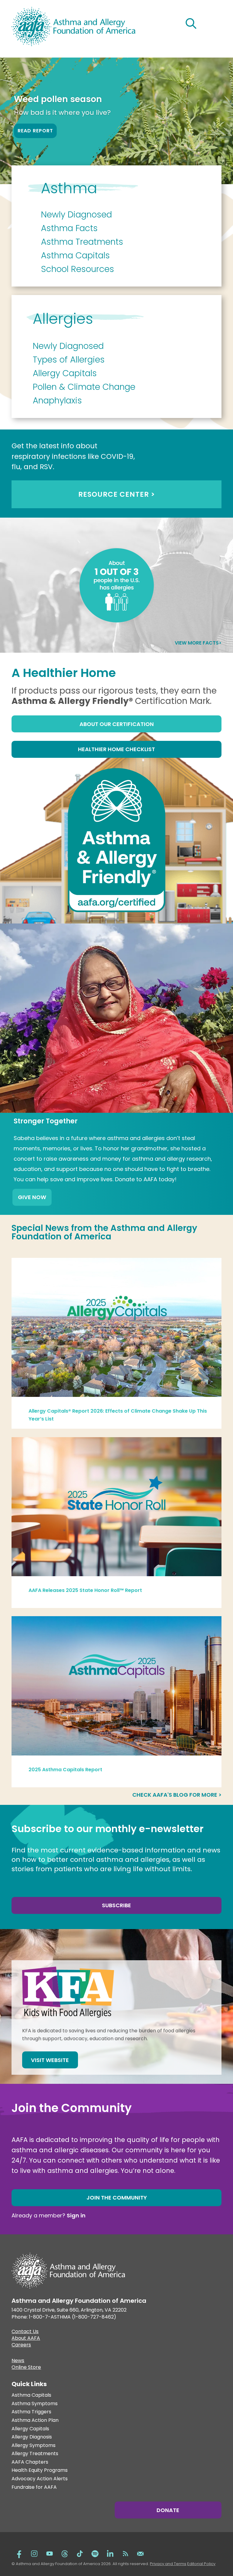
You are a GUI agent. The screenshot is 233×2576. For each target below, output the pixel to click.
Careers (21, 2346)
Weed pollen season (58, 99)
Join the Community (117, 2198)
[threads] (65, 2553)
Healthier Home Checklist (116, 749)
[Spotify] (95, 2553)
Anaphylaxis (57, 401)
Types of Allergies (69, 360)
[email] (140, 2553)
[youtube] (49, 2553)
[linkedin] (110, 2553)
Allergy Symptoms (34, 2446)
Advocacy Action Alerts (40, 2479)
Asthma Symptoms (35, 2404)
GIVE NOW (32, 1197)
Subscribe (116, 1905)
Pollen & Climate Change (84, 387)
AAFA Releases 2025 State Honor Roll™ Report (85, 1590)
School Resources (78, 269)
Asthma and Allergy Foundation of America (104, 1232)
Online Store (26, 2368)
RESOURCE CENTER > (117, 494)
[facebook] (19, 2553)
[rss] (125, 2553)
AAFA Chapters (30, 2462)
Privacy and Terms (168, 2564)
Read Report (35, 131)
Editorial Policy (201, 2564)
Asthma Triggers (31, 2412)
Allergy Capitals (65, 373)
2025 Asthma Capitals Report (65, 1770)
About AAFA (26, 2339)
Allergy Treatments (35, 2454)
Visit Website (50, 2060)
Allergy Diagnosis (32, 2437)
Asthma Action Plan (35, 2420)
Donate (168, 2510)
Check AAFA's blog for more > (177, 1795)
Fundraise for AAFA (34, 2487)
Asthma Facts (69, 228)
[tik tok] (80, 2553)
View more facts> (198, 643)
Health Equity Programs (40, 2470)
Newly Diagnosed (76, 215)
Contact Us (25, 2332)
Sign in (76, 2215)
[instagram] (34, 2553)
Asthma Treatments (82, 242)
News (18, 2361)
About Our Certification (117, 724)
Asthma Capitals (75, 255)
